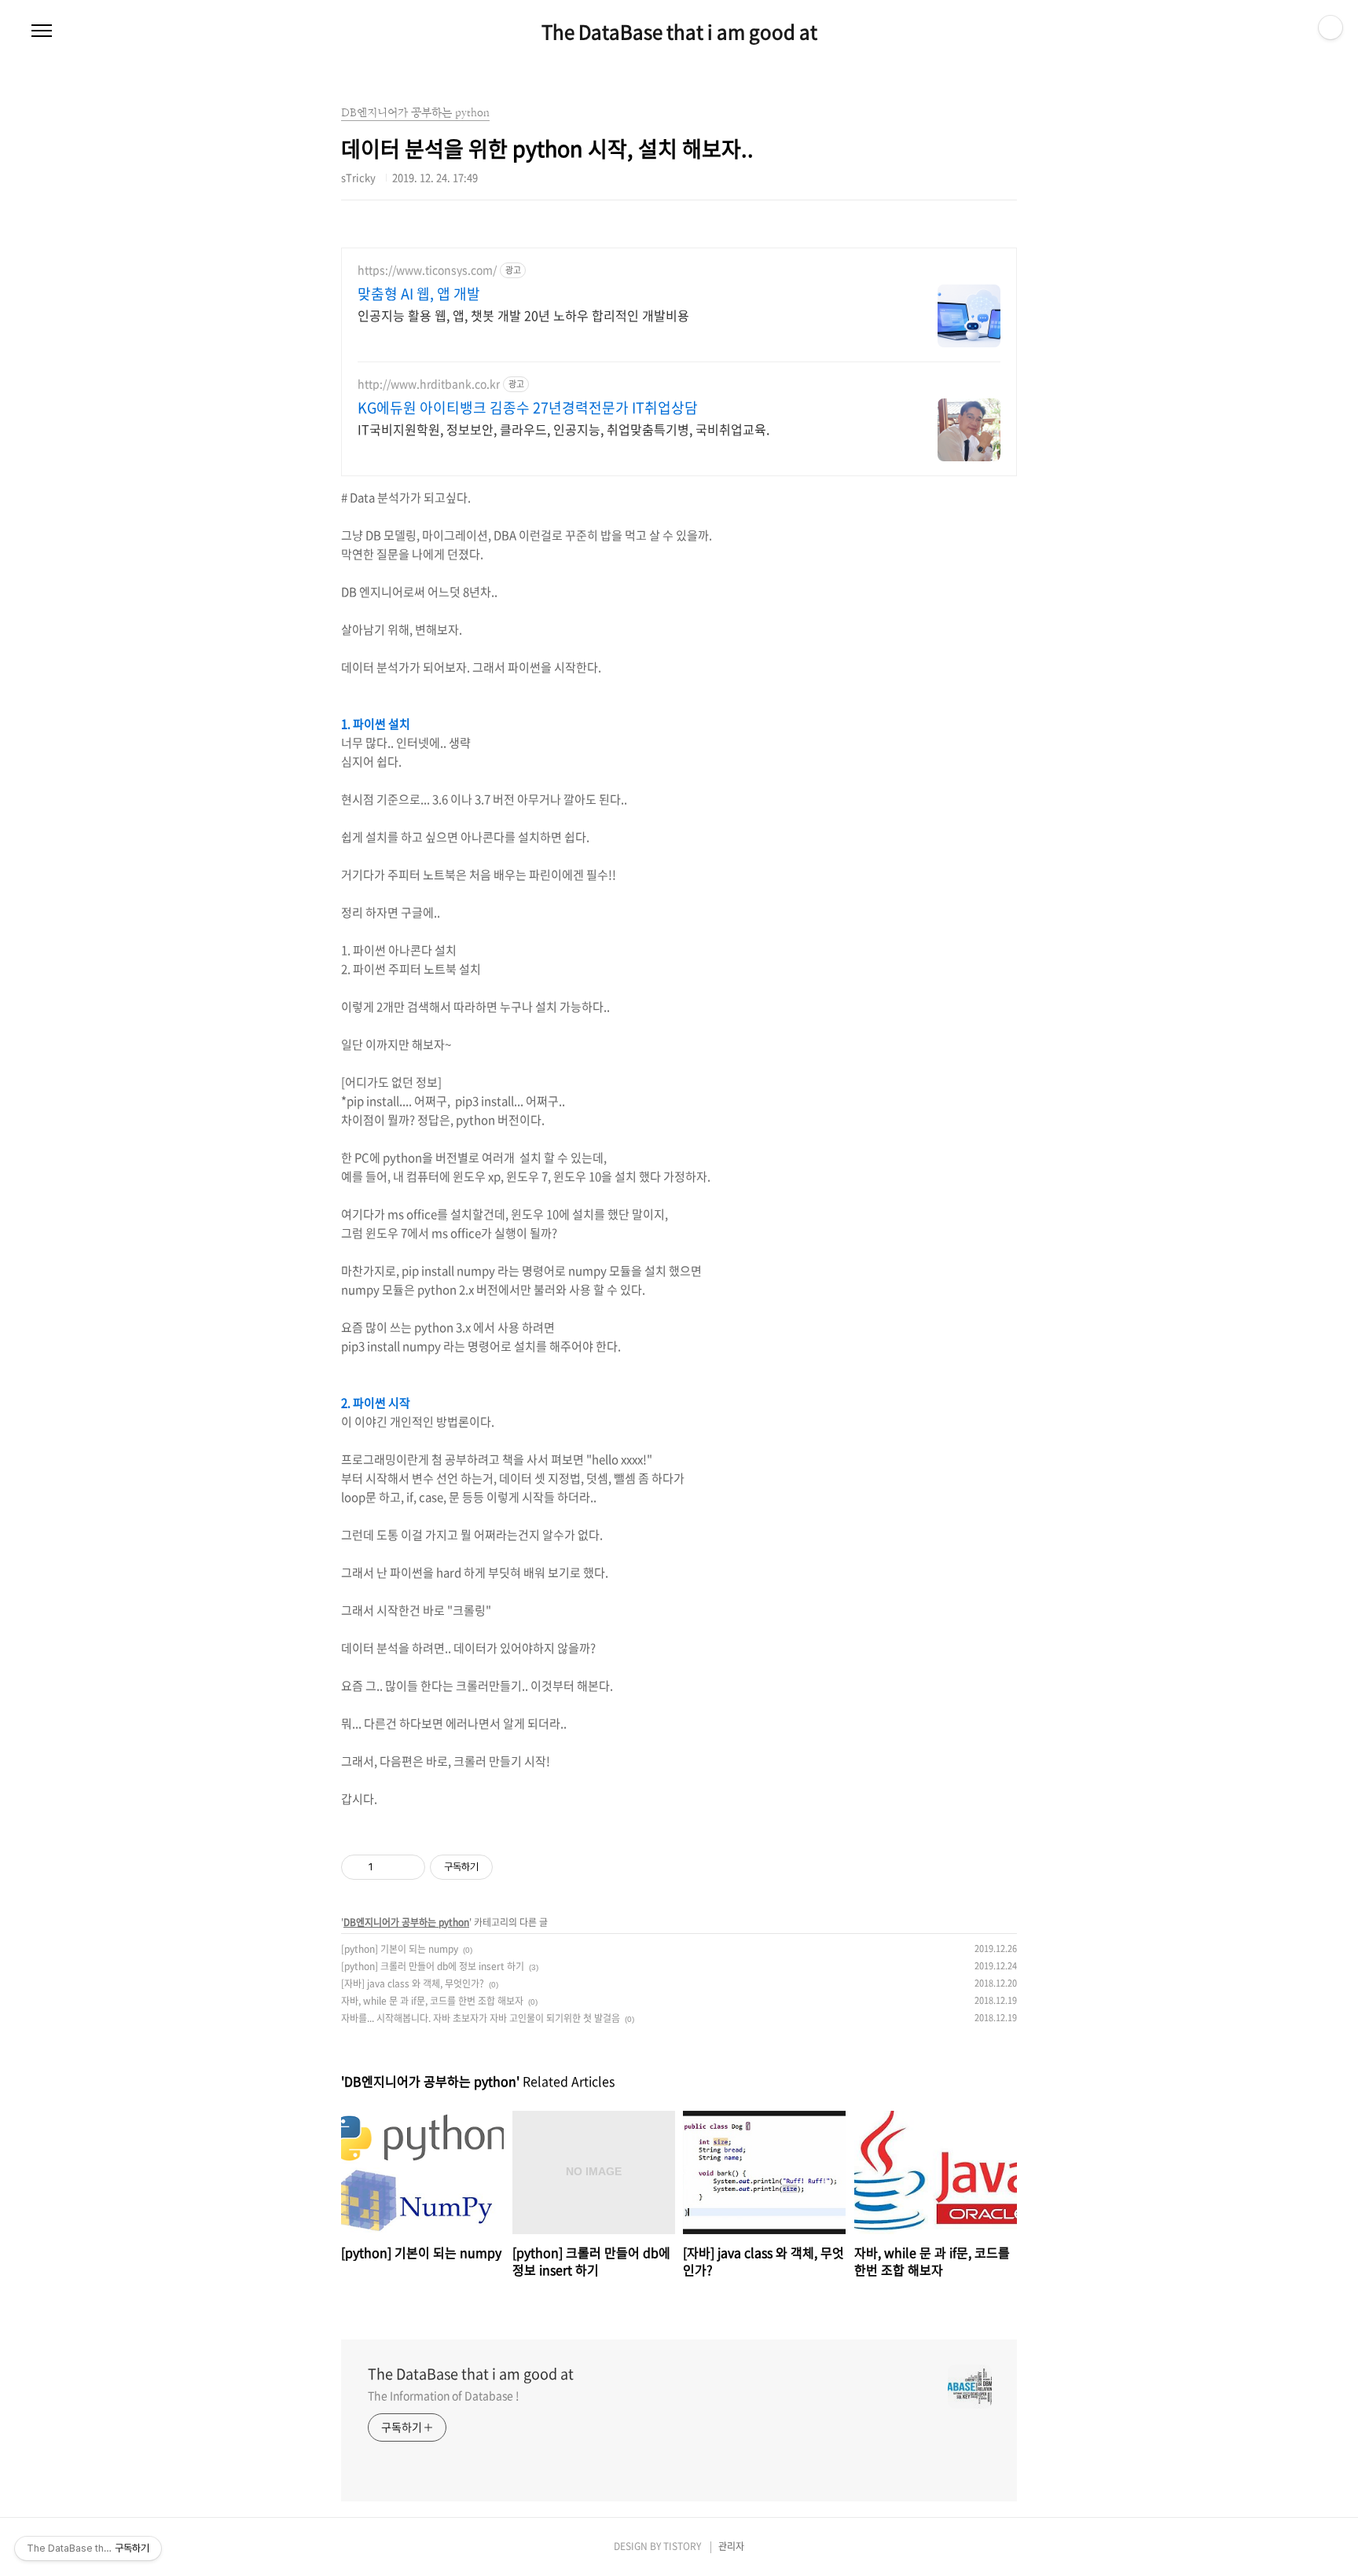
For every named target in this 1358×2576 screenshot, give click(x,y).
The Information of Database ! (444, 2395)
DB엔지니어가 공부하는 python (406, 1922)
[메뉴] (42, 31)
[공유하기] (388, 1867)
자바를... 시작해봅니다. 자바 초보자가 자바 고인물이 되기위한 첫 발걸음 (481, 2018)
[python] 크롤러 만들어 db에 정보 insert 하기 (433, 1966)
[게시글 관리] (407, 1867)
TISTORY (682, 2546)
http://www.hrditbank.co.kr (429, 384)
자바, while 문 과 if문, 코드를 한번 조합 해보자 (432, 2001)
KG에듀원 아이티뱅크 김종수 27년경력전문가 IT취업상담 (528, 408)
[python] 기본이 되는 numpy (400, 1949)
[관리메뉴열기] (1330, 28)
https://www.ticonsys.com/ (427, 270)
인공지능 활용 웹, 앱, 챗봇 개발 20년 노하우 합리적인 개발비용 (523, 315)
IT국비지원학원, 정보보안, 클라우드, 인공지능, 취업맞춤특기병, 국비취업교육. (563, 429)
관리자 (731, 2546)
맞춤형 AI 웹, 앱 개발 (419, 294)
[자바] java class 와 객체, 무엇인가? (413, 1983)
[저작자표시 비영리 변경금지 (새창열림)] (514, 1867)
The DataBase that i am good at (679, 31)
